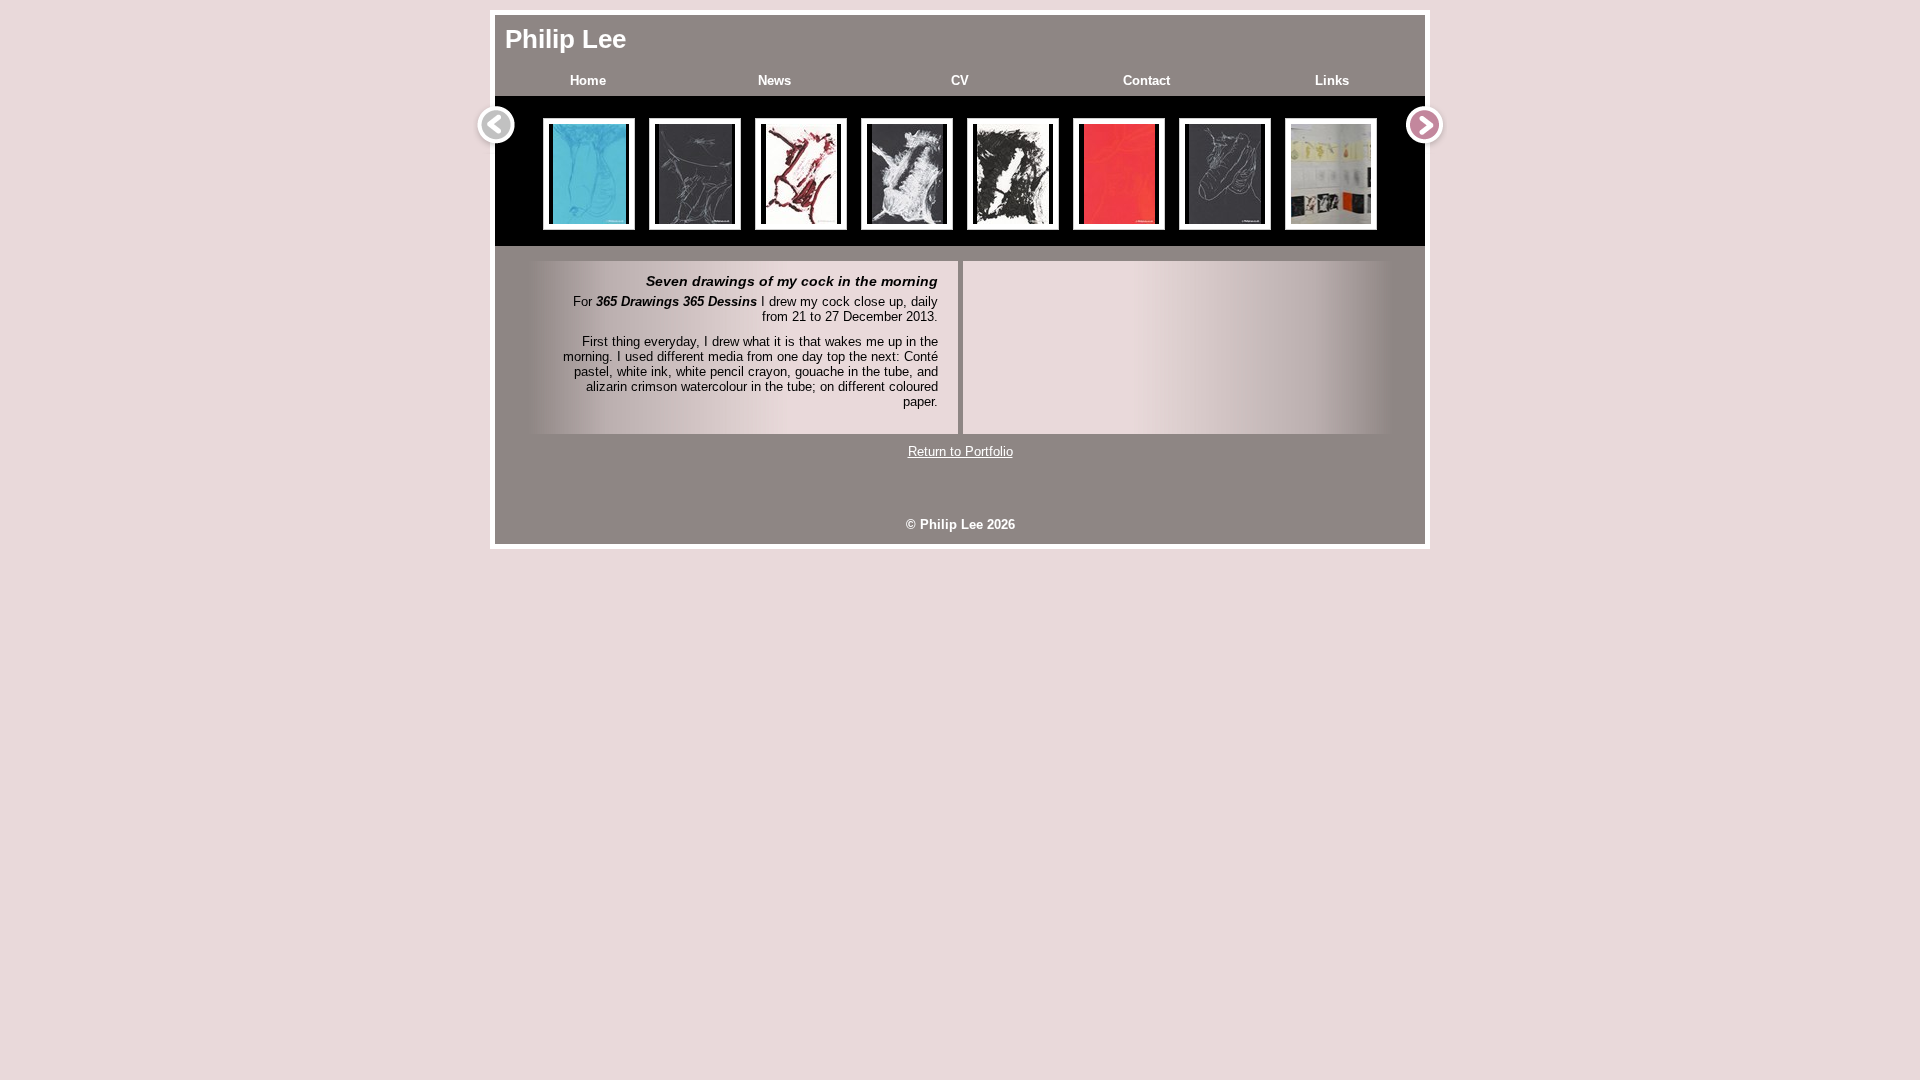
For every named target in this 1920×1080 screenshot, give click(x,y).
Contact (1146, 80)
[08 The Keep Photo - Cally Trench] (1331, 174)
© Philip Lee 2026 (960, 524)
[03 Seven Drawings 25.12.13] (801, 174)
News (774, 80)
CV (960, 80)
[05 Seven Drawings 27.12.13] (1013, 174)
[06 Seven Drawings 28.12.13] (1119, 174)
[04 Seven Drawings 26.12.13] (907, 174)
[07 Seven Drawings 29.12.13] (1225, 174)
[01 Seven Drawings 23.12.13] (589, 174)
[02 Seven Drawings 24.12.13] (695, 174)
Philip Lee (565, 39)
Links (1332, 80)
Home (588, 80)
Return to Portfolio (960, 451)
